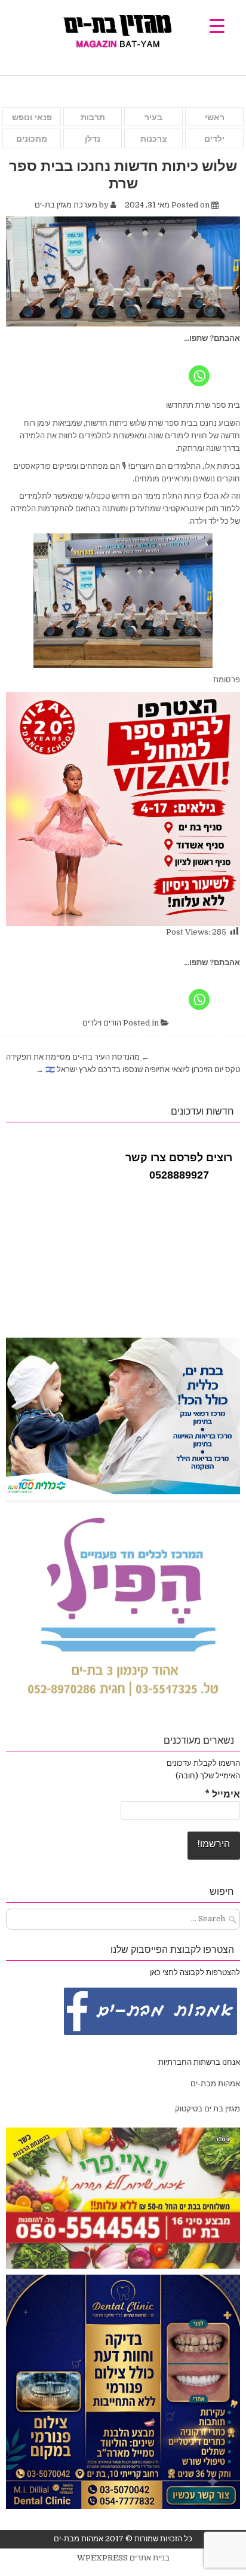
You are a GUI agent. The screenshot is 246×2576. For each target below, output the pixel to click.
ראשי (215, 117)
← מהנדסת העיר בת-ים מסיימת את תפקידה (78, 1057)
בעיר (153, 117)
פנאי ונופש (32, 117)
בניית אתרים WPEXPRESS (123, 2558)
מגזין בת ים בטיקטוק (207, 2109)
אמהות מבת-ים (214, 2084)
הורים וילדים (102, 1023)
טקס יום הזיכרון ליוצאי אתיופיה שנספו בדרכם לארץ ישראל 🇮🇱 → (138, 1069)
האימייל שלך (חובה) (208, 1776)
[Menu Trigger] (217, 25)
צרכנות (154, 139)
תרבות (93, 117)
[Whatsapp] (199, 367)
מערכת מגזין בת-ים (66, 205)
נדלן (93, 139)
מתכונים (32, 139)
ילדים (214, 139)
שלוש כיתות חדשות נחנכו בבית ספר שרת (123, 174)
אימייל (222, 1794)
